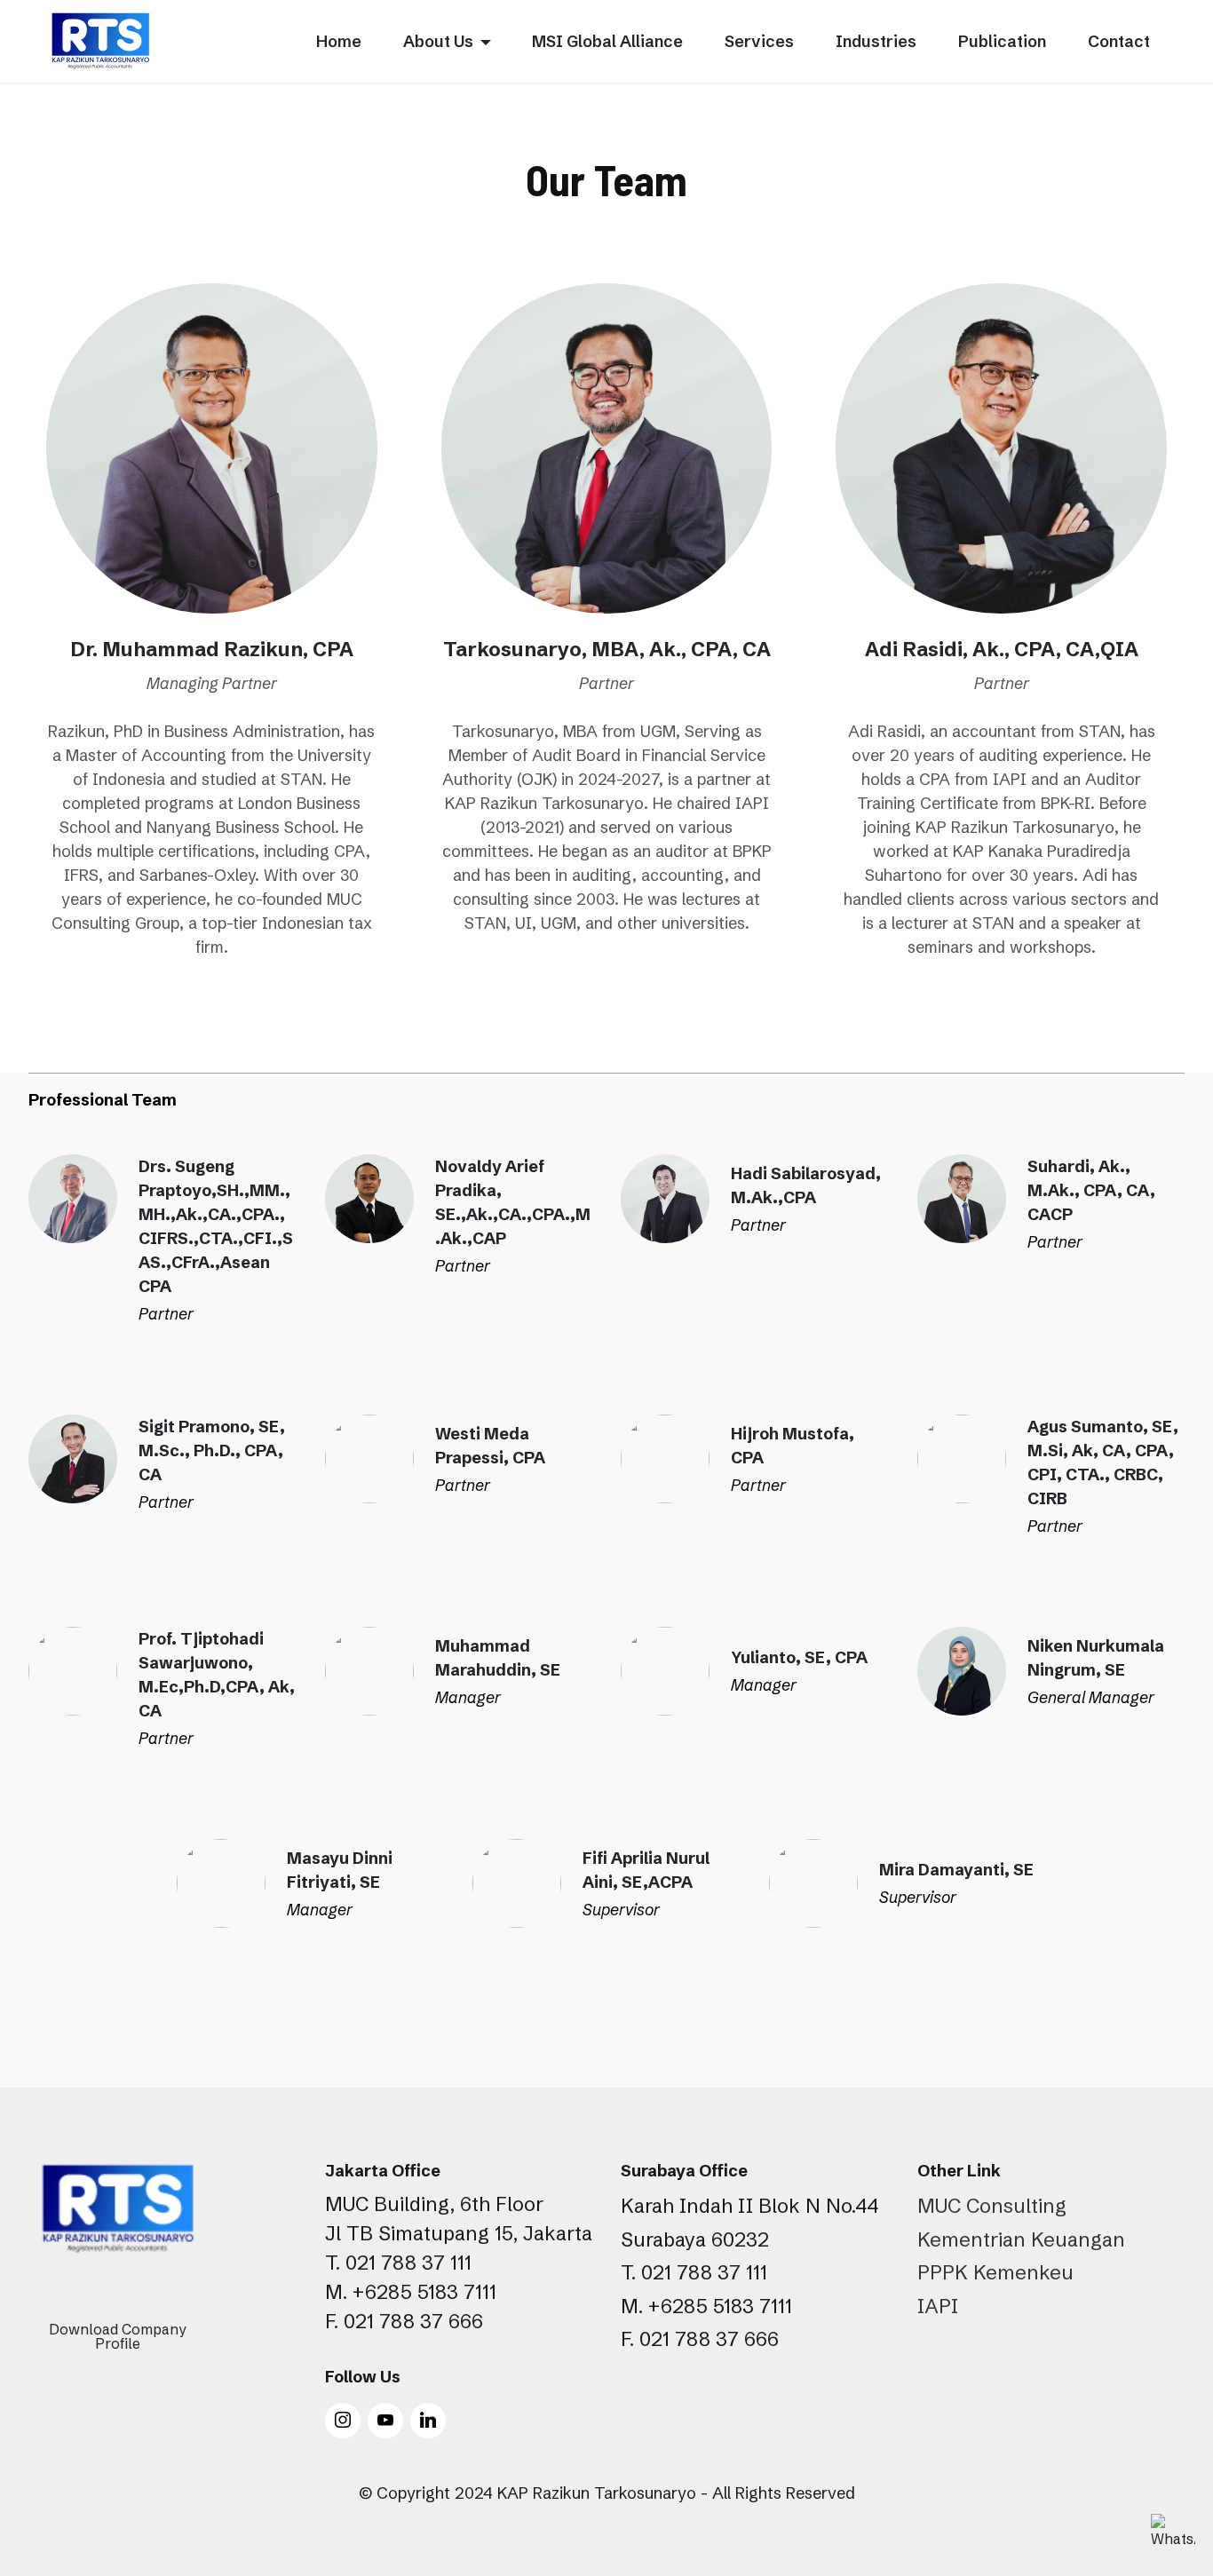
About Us (438, 41)
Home (339, 41)
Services (759, 41)
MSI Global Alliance (607, 41)
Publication (1002, 41)
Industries (876, 41)
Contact (1119, 41)
